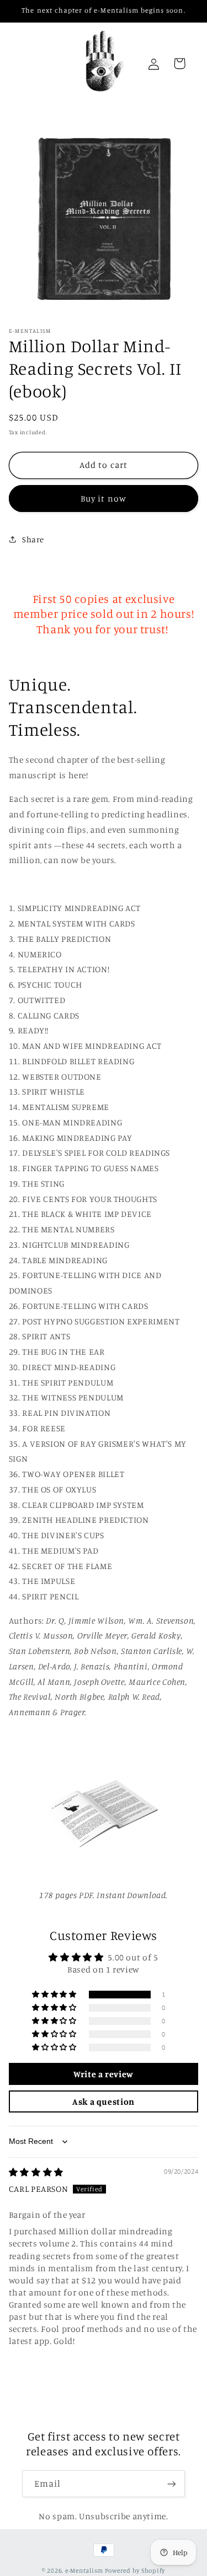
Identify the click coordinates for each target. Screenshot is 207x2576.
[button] (55, 1995)
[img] (36, 2172)
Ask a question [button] (104, 2101)
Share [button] (33, 539)
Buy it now (104, 499)
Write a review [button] (104, 2074)
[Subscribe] (172, 2484)
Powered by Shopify (135, 2570)
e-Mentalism (84, 2570)
